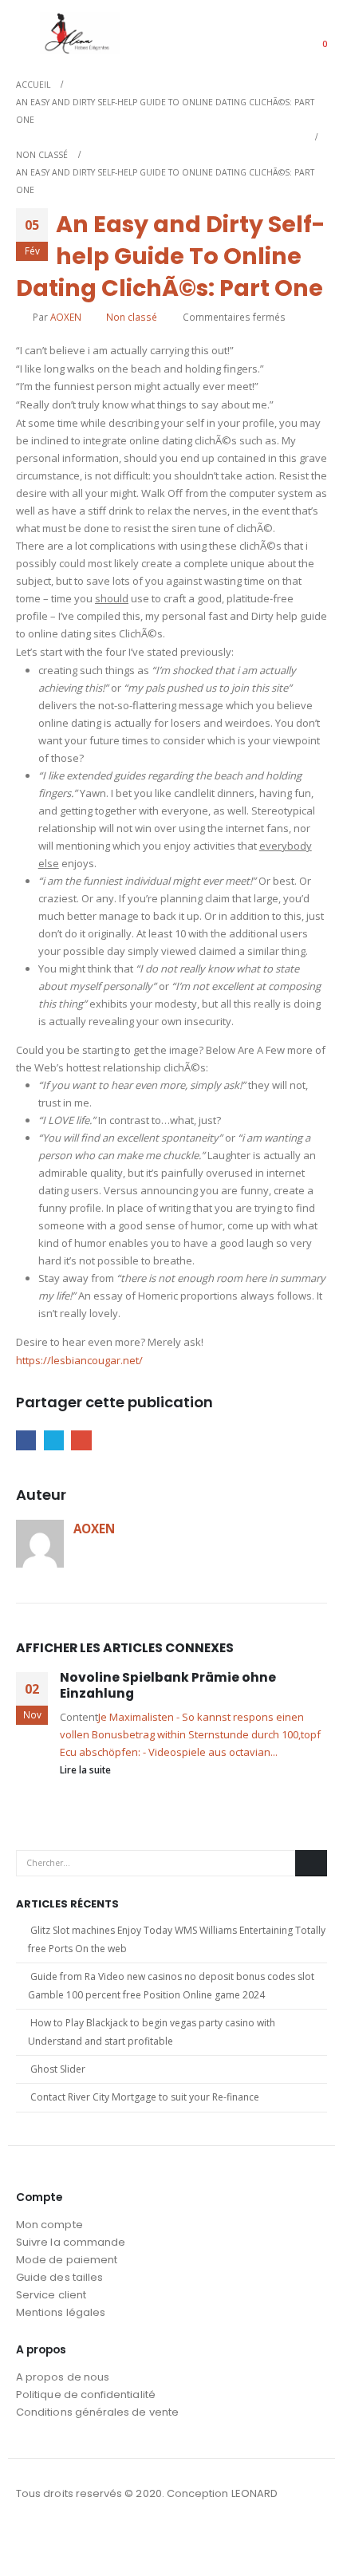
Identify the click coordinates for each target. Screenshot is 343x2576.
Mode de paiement (67, 2260)
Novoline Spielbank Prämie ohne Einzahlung (168, 1685)
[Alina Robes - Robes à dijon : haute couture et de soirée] (80, 33)
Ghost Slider (58, 2069)
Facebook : (30, 2537)
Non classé (132, 317)
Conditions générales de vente (97, 2412)
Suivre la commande (71, 2242)
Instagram (59, 2537)
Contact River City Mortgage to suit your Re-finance (145, 2097)
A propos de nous (63, 2377)
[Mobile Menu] (28, 34)
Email (81, 1440)
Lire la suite (87, 1769)
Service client (51, 2295)
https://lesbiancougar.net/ (79, 1360)
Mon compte (49, 2225)
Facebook (26, 1440)
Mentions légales (61, 2312)
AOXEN (66, 317)
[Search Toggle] (274, 34)
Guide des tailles (59, 2277)
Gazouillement (54, 1440)
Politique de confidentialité (86, 2395)
